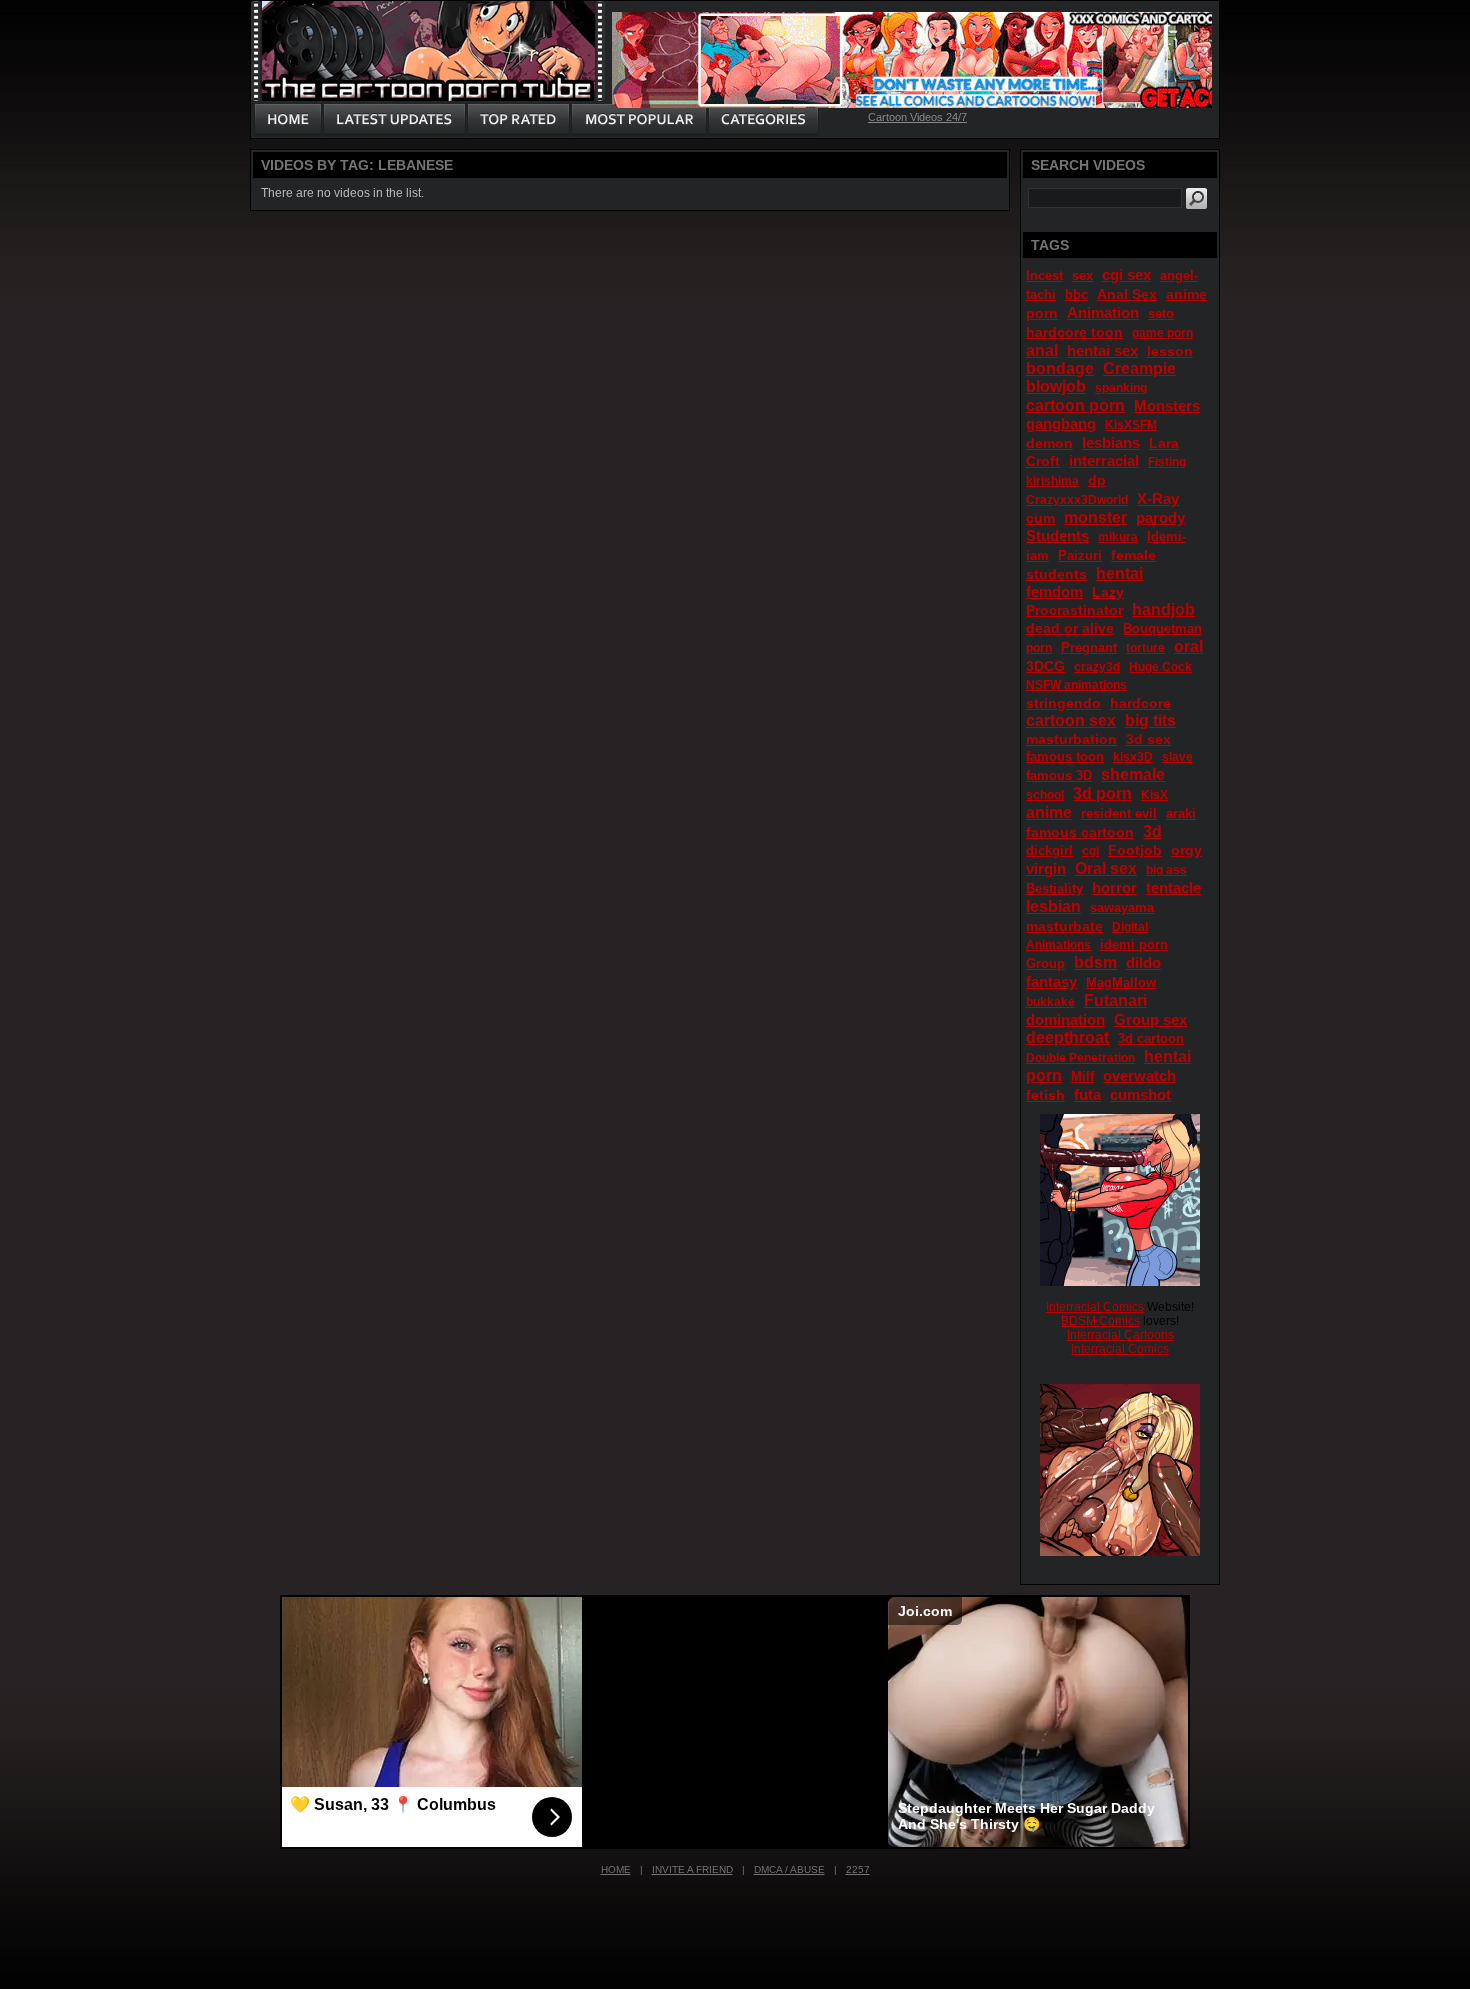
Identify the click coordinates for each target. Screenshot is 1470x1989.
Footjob (1135, 850)
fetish (1045, 1095)
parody (1160, 517)
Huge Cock (1160, 667)
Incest (1044, 275)
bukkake (1050, 1002)
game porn (1162, 333)
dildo (1143, 962)
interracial (1104, 460)
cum (1040, 518)
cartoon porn (1075, 405)
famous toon (1065, 756)
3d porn (1102, 793)
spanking (1121, 388)
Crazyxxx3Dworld (1077, 500)
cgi (1090, 851)
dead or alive (1070, 628)
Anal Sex (1127, 294)
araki (1181, 813)
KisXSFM (1131, 425)
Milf (1082, 1076)
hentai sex (1102, 350)
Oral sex (1106, 868)
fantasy (1051, 981)
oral (1188, 646)
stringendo (1063, 703)
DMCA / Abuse (789, 1869)
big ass (1166, 870)
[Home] (288, 120)
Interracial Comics (1095, 1307)
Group (1045, 963)
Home (616, 1869)
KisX (1154, 795)
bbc (1076, 294)
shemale (1133, 774)
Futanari (1115, 1000)
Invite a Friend (692, 1869)
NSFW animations (1076, 685)
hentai (1119, 573)
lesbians (1111, 442)
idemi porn (1134, 944)
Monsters (1167, 405)
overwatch (1139, 1075)
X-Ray (1158, 498)
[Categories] (763, 120)
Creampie (1139, 368)
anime (1049, 812)
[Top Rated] (518, 120)
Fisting (1167, 462)
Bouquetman (1162, 628)
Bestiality (1054, 888)
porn (1039, 648)
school (1045, 795)
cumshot (1140, 1094)
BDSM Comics (1100, 1321)
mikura (1118, 537)
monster (1095, 517)
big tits (1150, 720)
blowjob (1056, 386)
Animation (1103, 312)
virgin (1046, 868)
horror (1114, 887)
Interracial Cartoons (1120, 1335)
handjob (1163, 609)
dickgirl (1049, 850)
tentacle (1173, 887)
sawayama (1122, 907)
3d (1152, 831)
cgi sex (1126, 274)
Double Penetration (1080, 1058)
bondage (1060, 368)
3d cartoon (1151, 1038)
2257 (858, 1869)
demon (1049, 443)
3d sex (1148, 739)
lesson (1170, 351)
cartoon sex (1071, 720)
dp (1097, 480)
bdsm (1095, 962)
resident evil (1119, 813)
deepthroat (1067, 1037)
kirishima (1052, 481)
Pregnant (1089, 647)
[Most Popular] (638, 120)
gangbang (1061, 423)
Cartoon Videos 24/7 (917, 117)
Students (1057, 535)
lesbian (1053, 906)
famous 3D (1059, 775)
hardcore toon (1074, 332)
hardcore (1140, 703)
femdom (1054, 591)
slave (1177, 757)
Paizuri (1080, 555)
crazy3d (1097, 667)
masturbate (1064, 926)
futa (1087, 1094)
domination (1065, 1019)
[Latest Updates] (394, 120)
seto (1161, 313)
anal (1042, 350)
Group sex (1150, 1019)
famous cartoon (1080, 832)
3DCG (1045, 666)
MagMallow (1121, 982)
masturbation (1071, 739)
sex (1082, 275)
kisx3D (1133, 757)
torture (1145, 648)
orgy (1186, 850)
